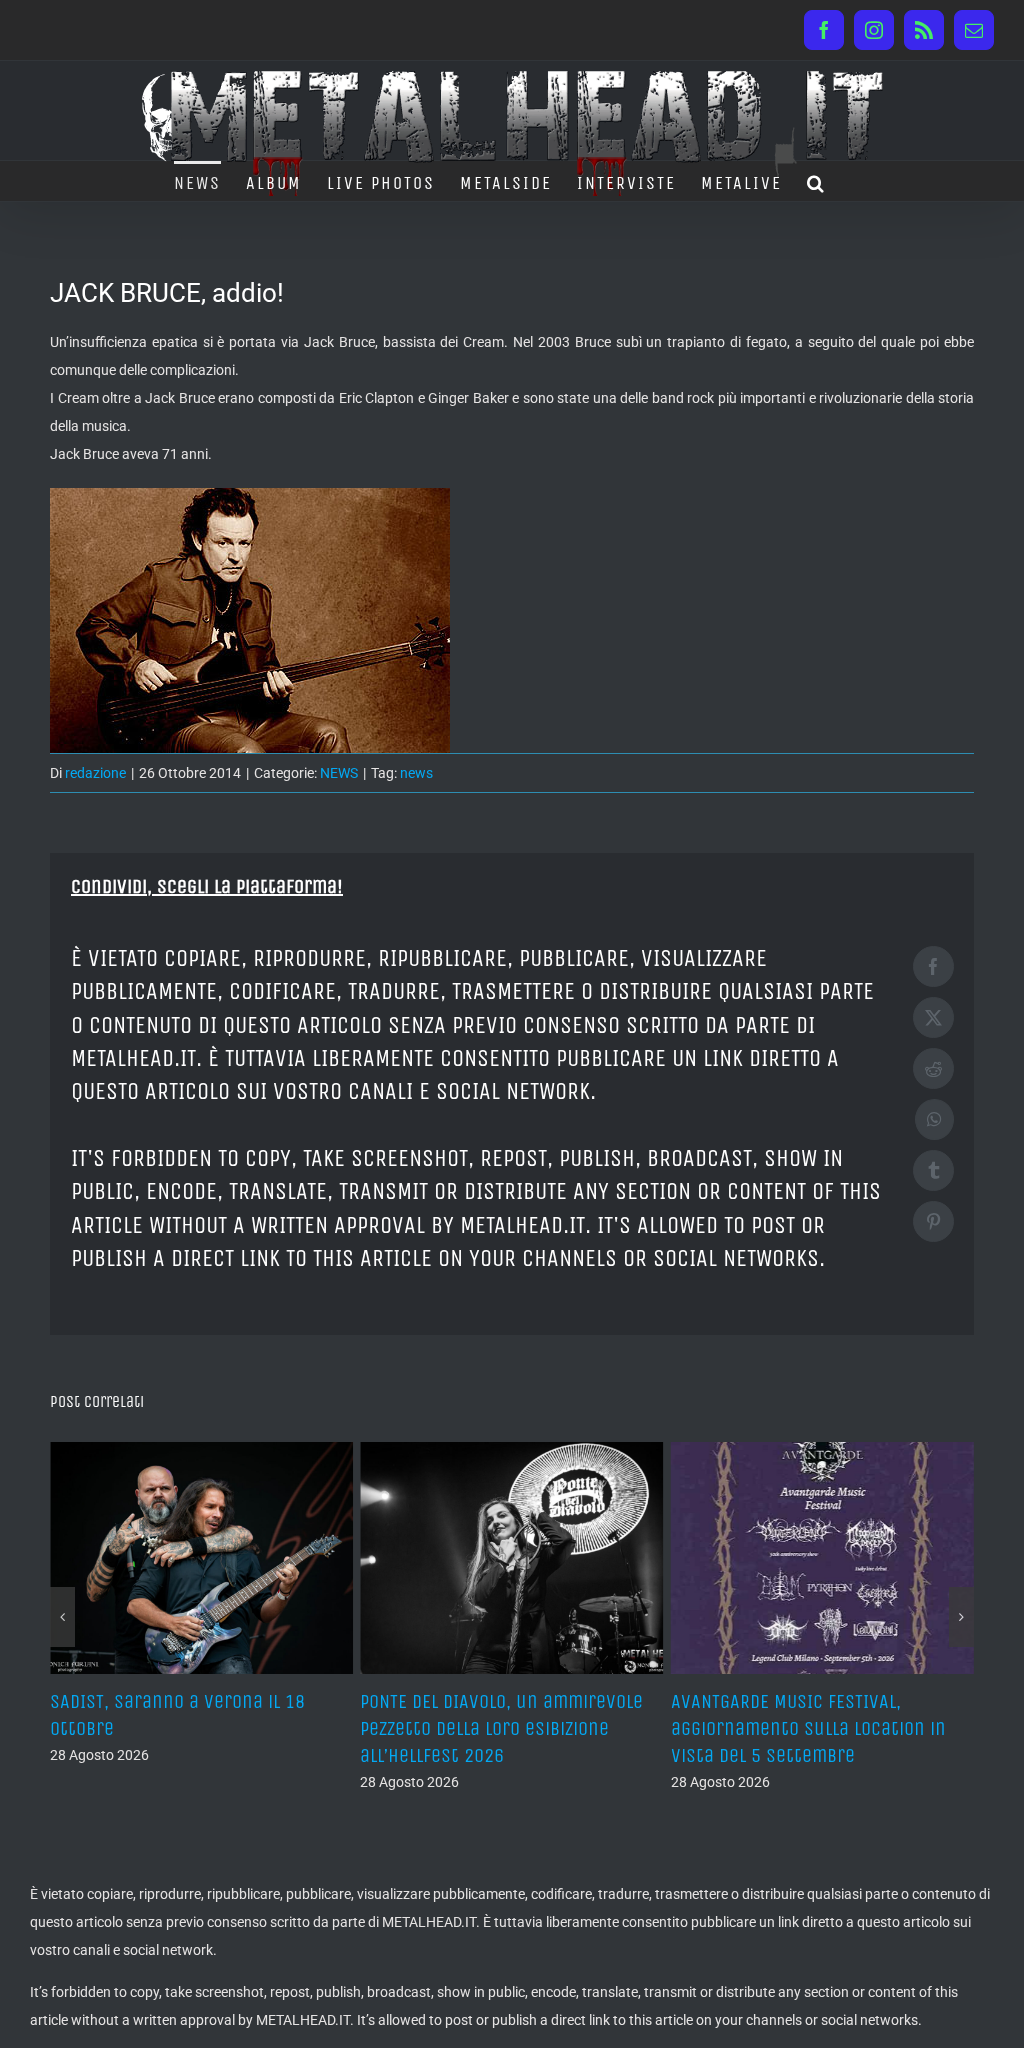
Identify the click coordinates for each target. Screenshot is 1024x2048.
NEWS (339, 773)
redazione (95, 773)
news (416, 773)
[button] (816, 181)
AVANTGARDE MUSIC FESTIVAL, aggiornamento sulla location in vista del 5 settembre (497, 1728)
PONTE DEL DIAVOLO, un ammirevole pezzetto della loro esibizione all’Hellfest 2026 (191, 1728)
